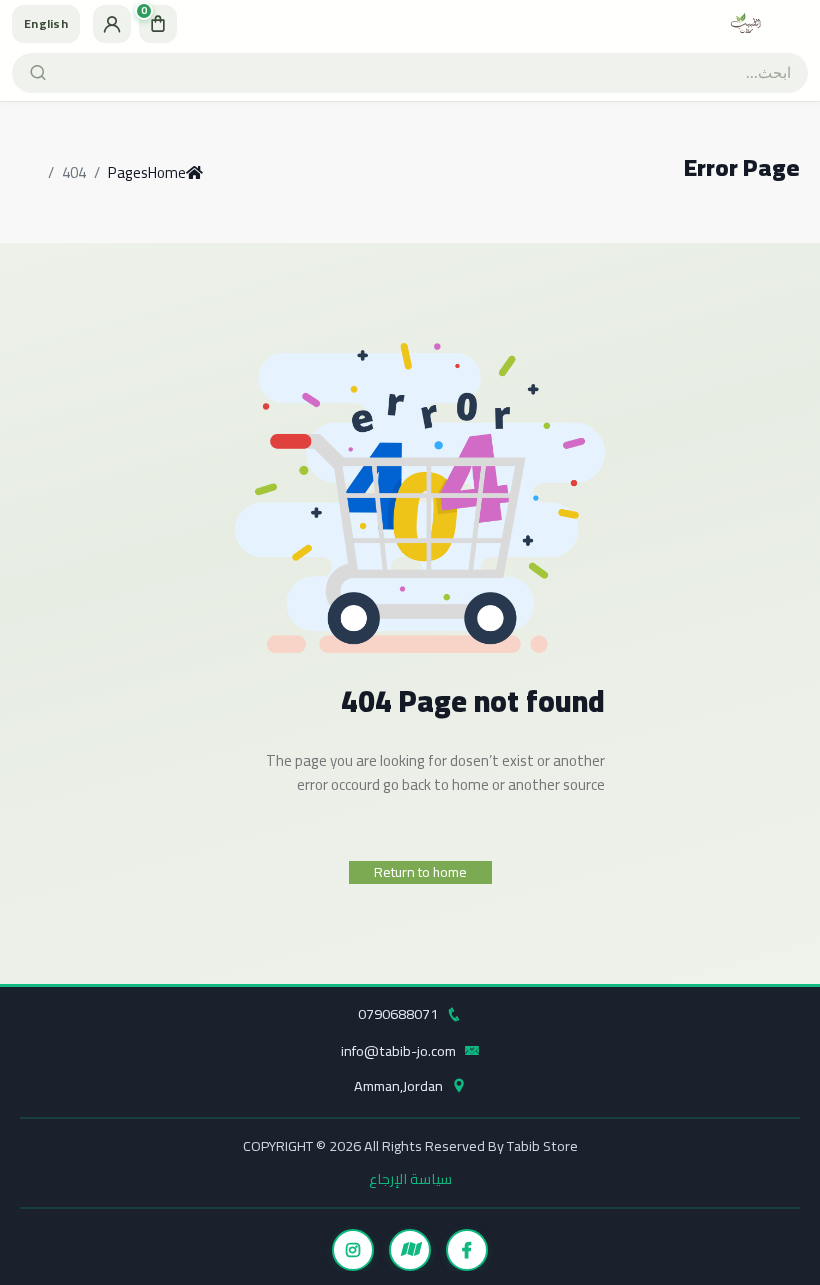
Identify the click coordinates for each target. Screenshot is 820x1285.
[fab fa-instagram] (353, 1250)
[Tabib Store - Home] (746, 24)
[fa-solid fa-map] (410, 1250)
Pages (128, 172)
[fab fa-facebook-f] (467, 1250)
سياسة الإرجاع (410, 1178)
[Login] (112, 24)
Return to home (420, 872)
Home (167, 172)
